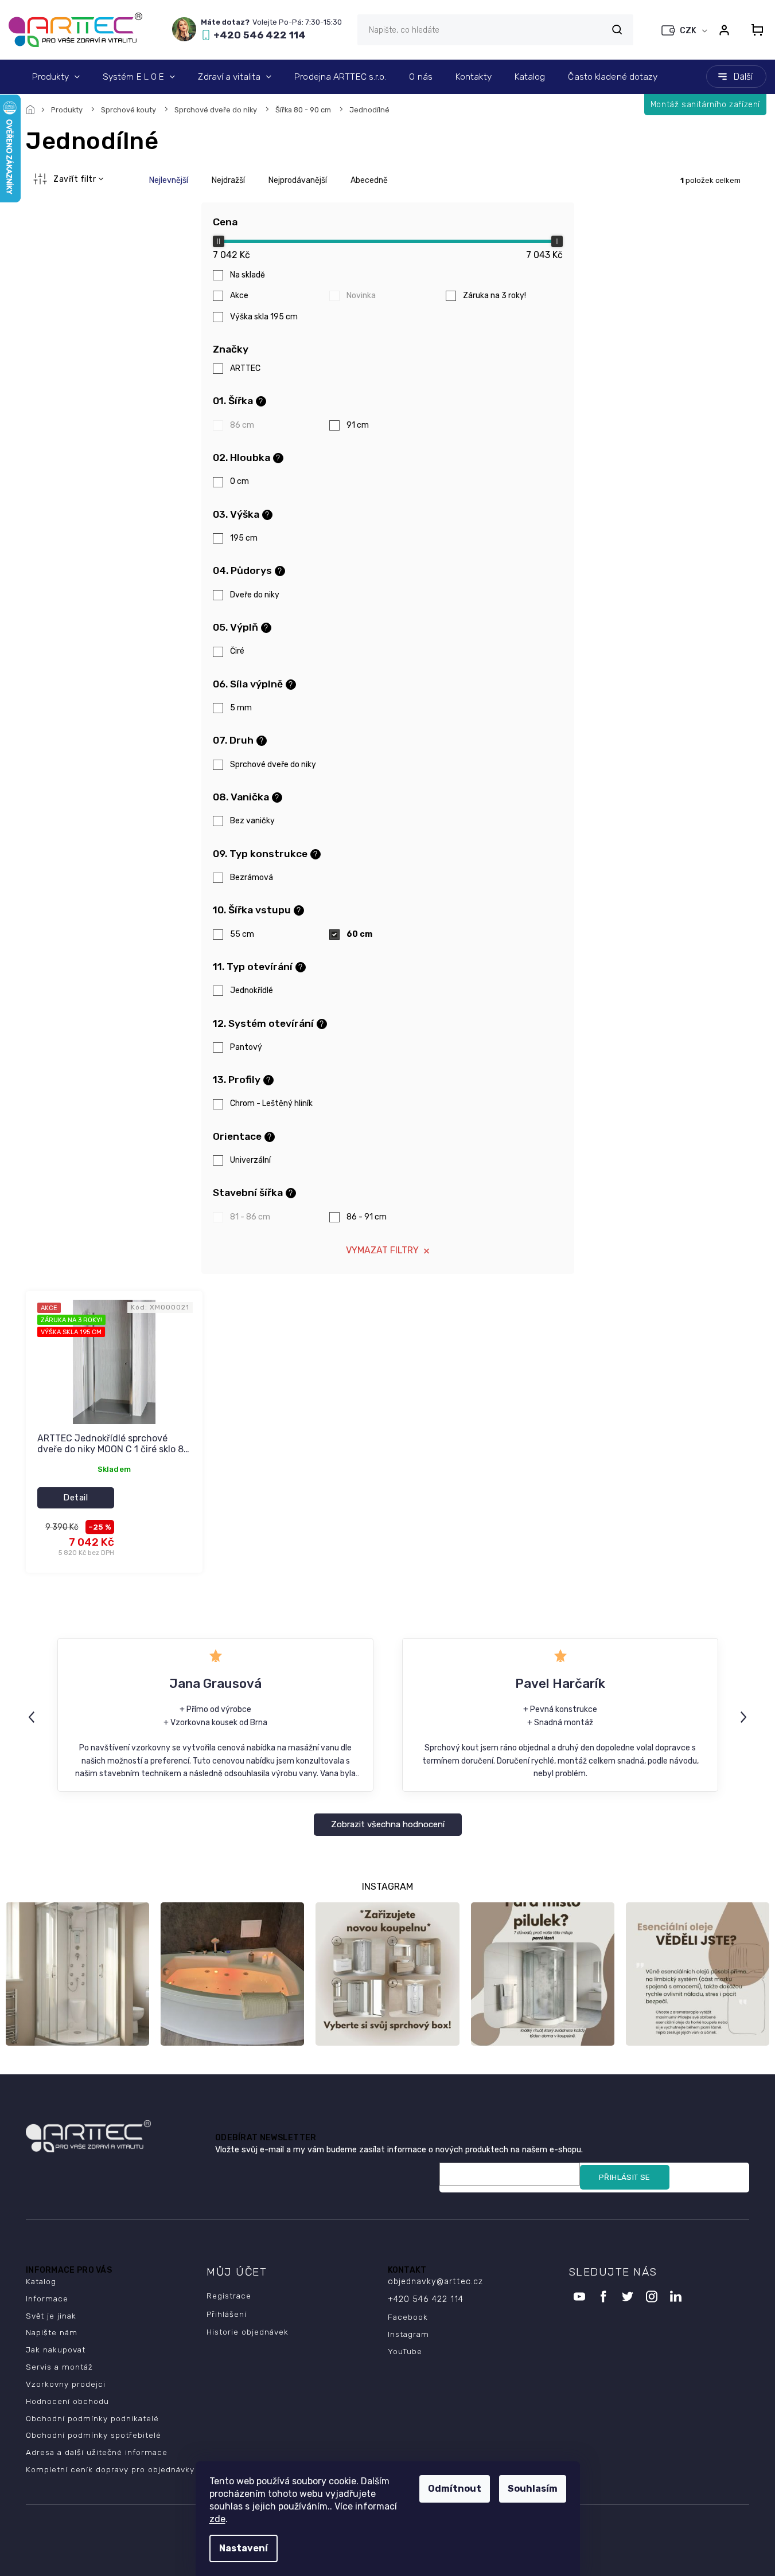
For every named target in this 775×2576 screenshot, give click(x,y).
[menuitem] (56, 77)
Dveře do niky (255, 595)
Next (745, 1717)
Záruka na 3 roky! (494, 296)
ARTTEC (246, 368)
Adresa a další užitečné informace (97, 2452)
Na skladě (248, 275)
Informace (47, 2299)
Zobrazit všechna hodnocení (388, 1824)
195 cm (244, 538)
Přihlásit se (625, 2177)
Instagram (408, 2334)
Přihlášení (227, 2314)
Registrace (229, 2296)
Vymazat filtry (382, 1250)
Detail (75, 1498)
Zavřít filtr (75, 179)
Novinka (361, 296)
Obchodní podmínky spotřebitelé (94, 2435)
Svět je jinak (51, 2316)
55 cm (242, 934)
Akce (239, 296)
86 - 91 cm (367, 1217)
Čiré (237, 651)
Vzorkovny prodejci (66, 2384)
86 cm (242, 425)
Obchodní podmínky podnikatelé (92, 2418)
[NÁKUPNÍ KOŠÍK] (754, 30)
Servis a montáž (59, 2367)
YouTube (405, 2351)
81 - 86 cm (250, 1217)
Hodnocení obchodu (67, 2401)
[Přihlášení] (724, 30)
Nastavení (244, 2548)
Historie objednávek (248, 2332)
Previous (33, 1717)
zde (217, 2519)
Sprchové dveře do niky (273, 765)
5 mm (241, 708)
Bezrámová (252, 877)
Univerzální (250, 1160)
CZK (689, 31)
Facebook (408, 2317)
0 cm (239, 481)
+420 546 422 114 (426, 2299)
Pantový (246, 1047)
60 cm (359, 934)
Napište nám (52, 2332)
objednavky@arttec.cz (435, 2282)
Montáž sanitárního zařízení (705, 105)
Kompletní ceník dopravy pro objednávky (110, 2469)
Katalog (41, 2281)
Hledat (617, 30)
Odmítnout (455, 2489)
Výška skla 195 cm (264, 317)
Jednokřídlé (252, 990)
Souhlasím (533, 2489)
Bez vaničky (252, 821)
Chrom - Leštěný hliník (271, 1103)
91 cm (358, 425)
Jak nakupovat (56, 2350)
